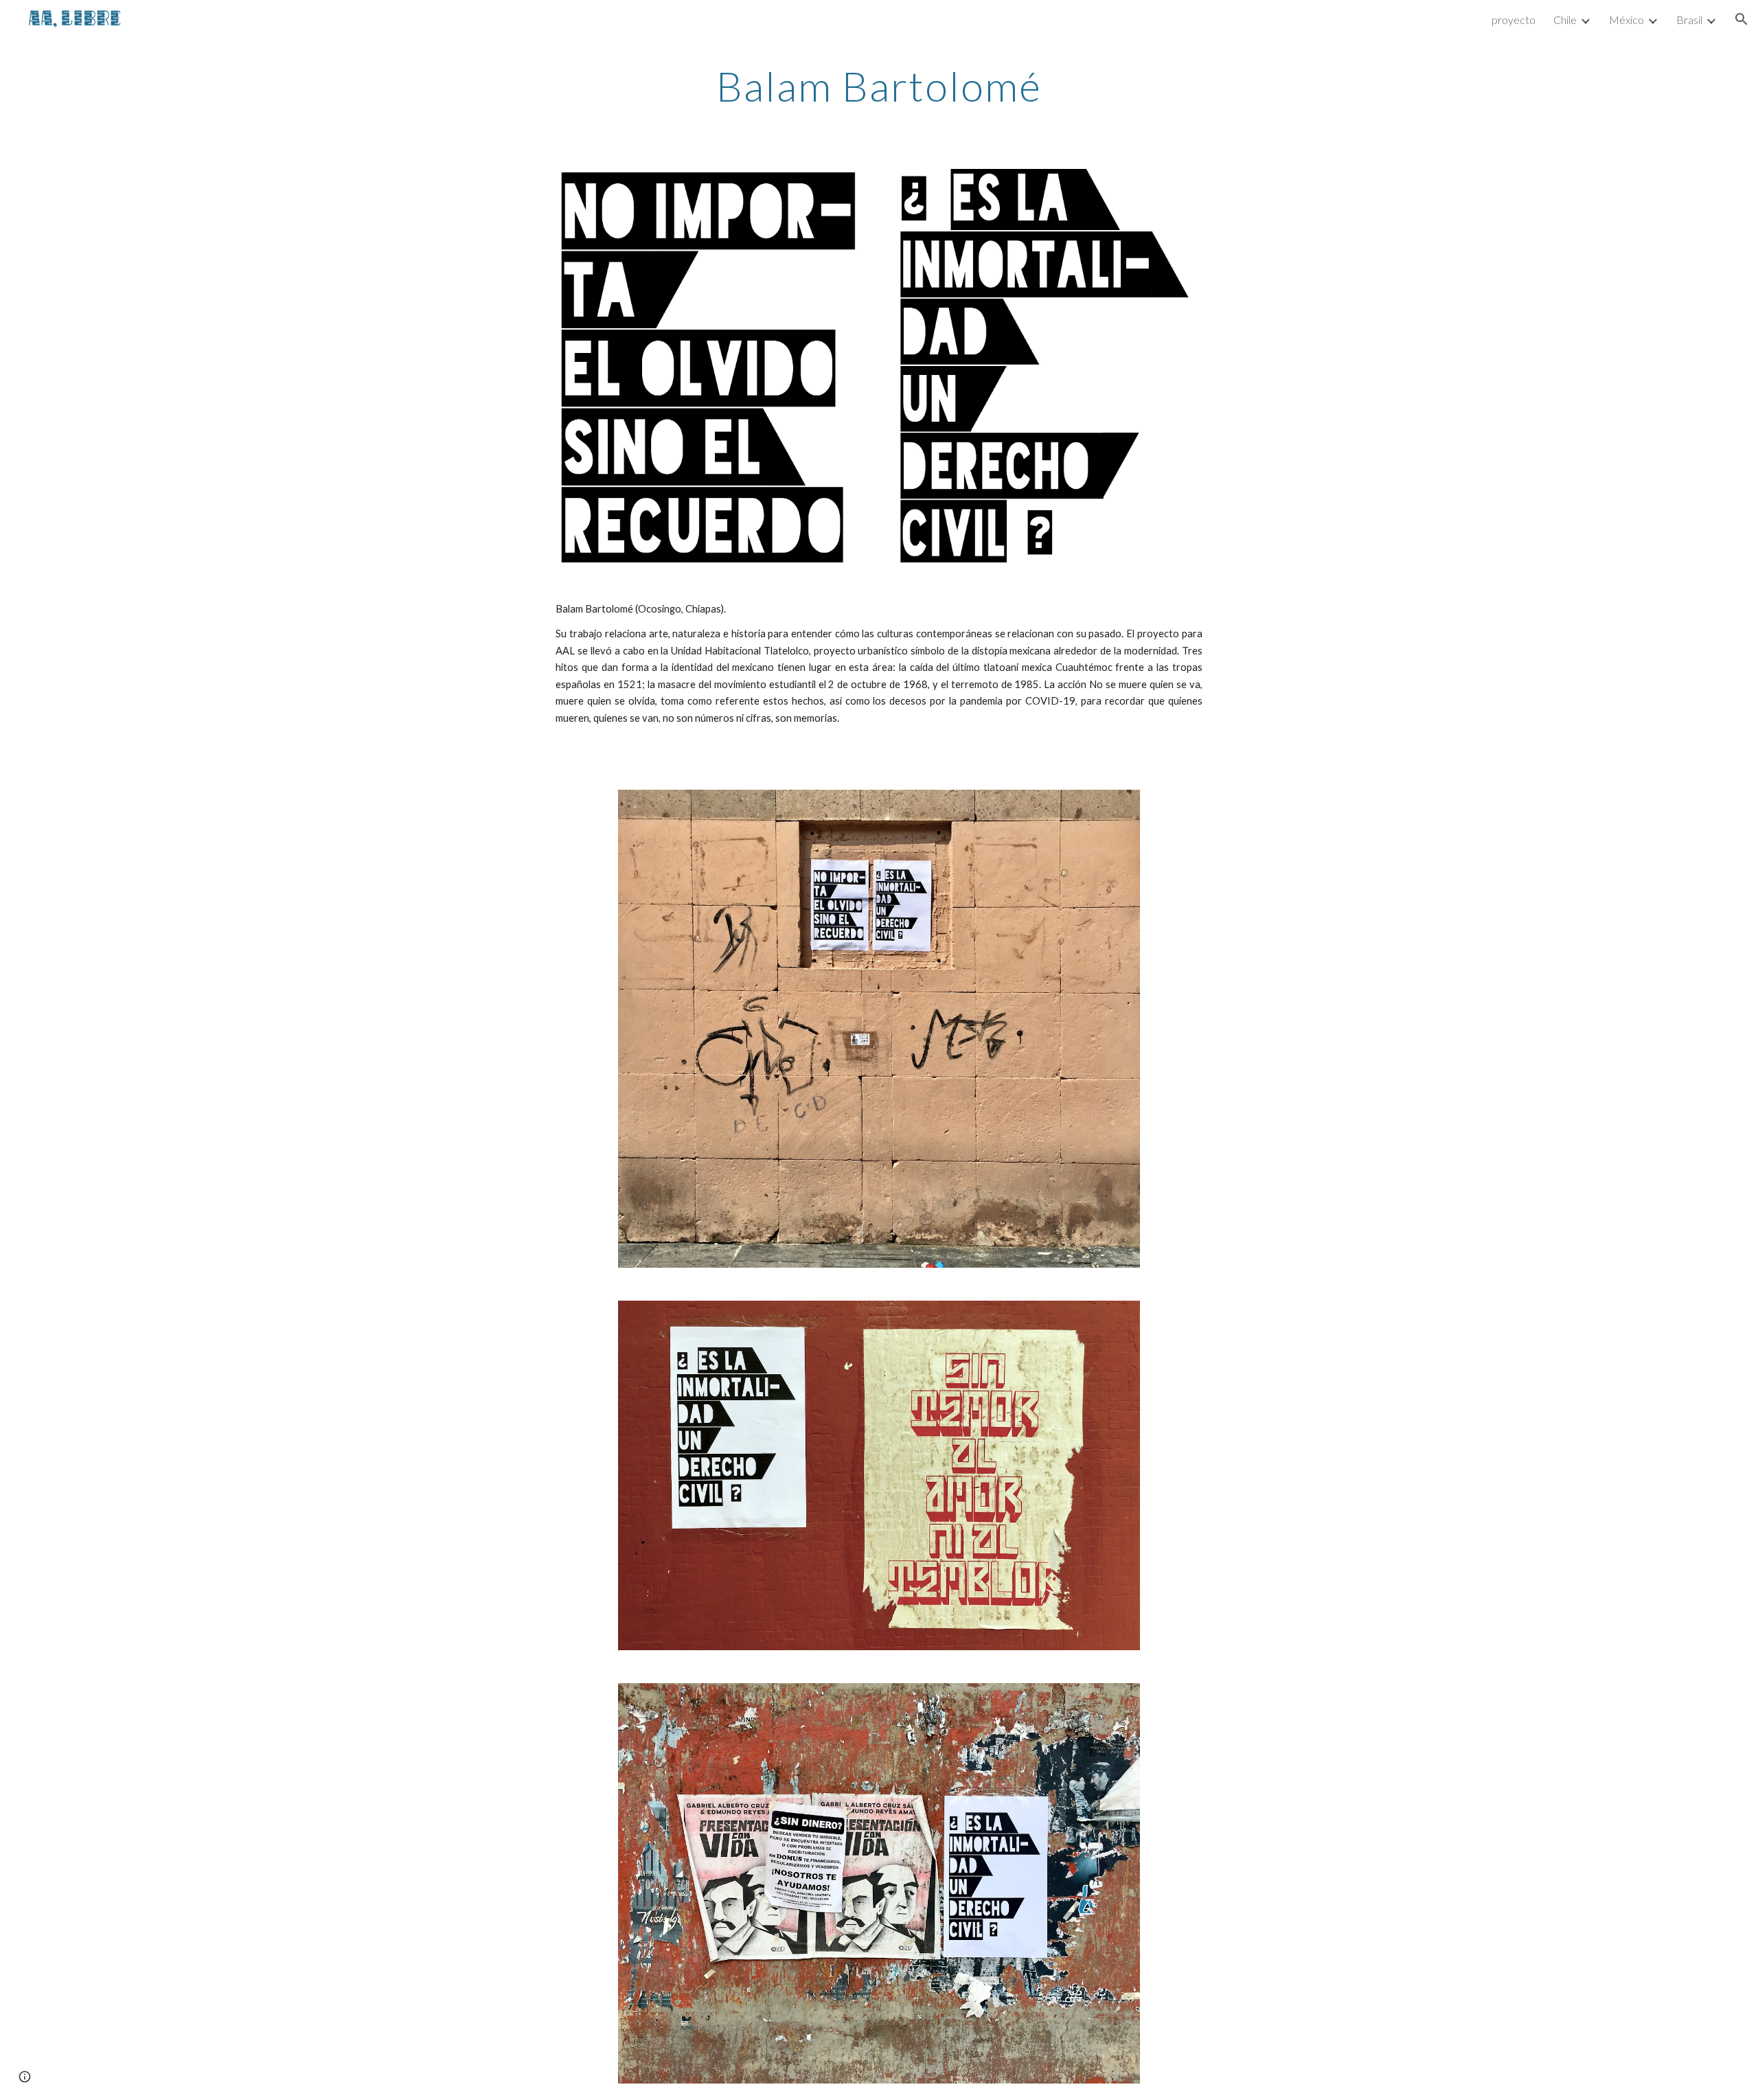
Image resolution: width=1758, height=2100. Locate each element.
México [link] (1626, 20)
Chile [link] (1565, 20)
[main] (879, 86)
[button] (1742, 19)
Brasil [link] (1689, 20)
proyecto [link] (1514, 20)
